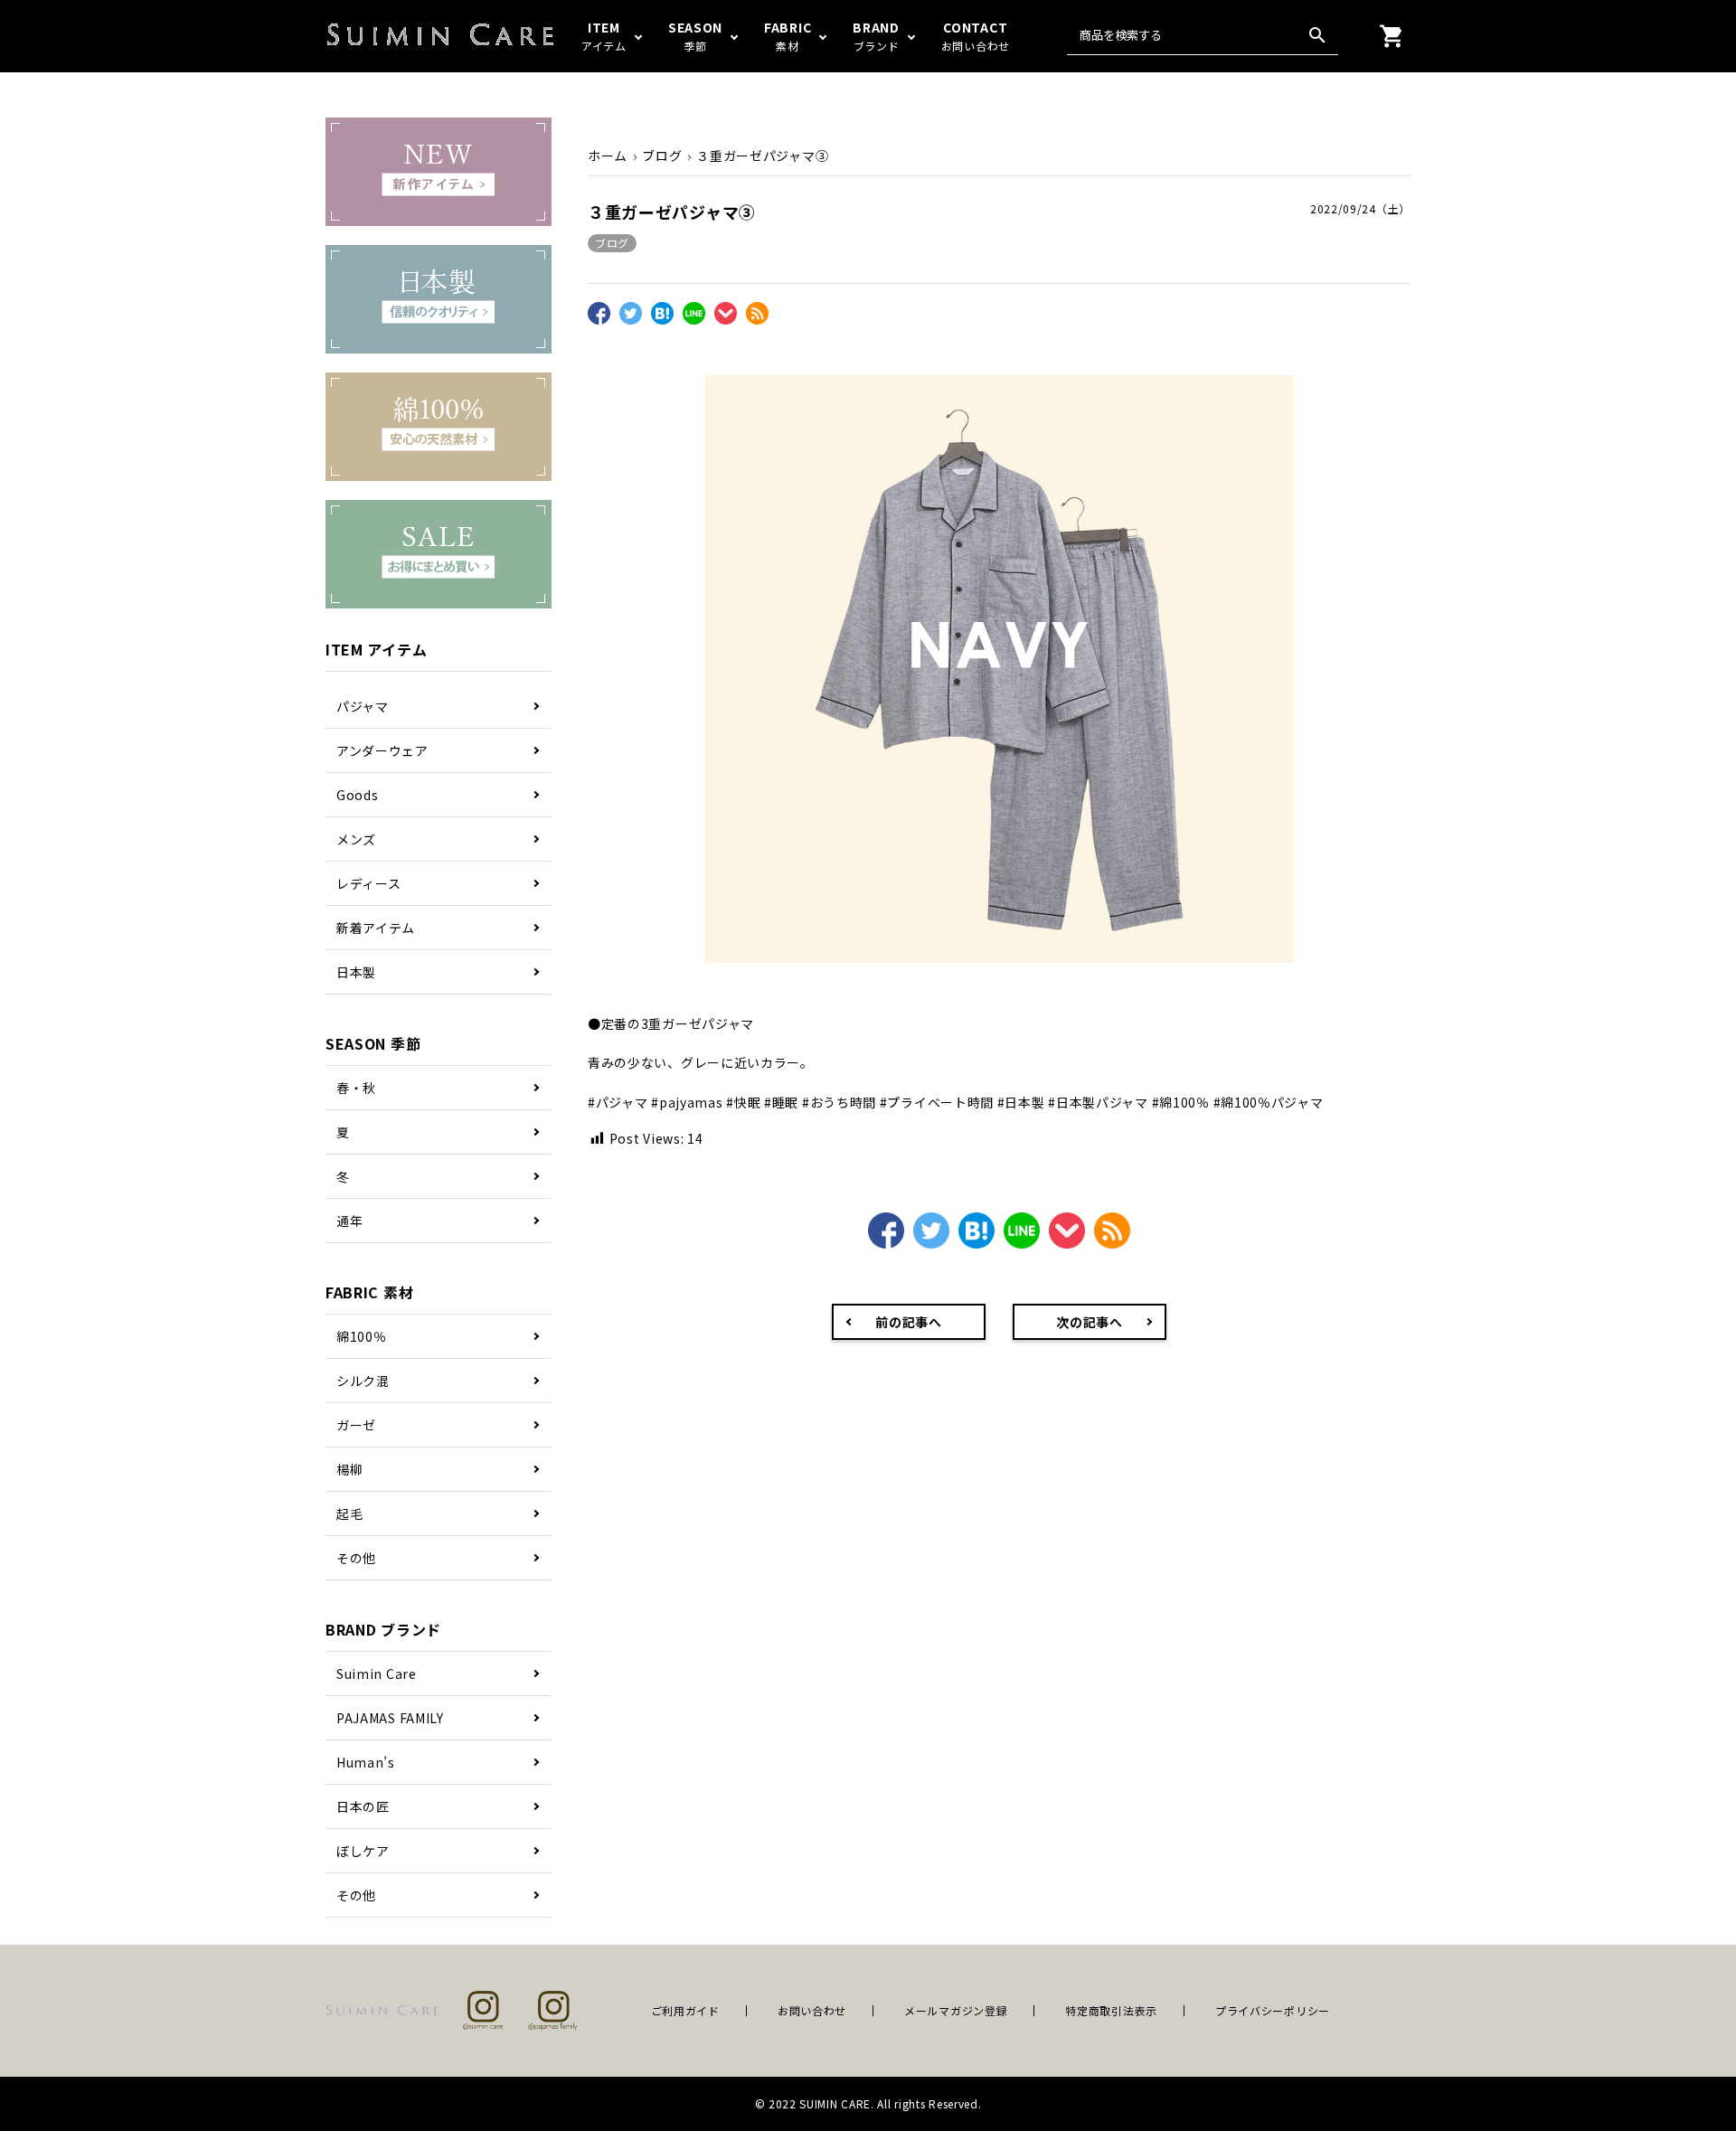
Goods (358, 795)
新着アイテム (376, 928)
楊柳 (349, 1469)
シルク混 (363, 1381)
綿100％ (362, 1336)
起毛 (349, 1513)
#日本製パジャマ (1098, 1102)
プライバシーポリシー (1273, 2010)
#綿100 (1175, 1102)
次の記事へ (1090, 1322)
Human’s (366, 1762)
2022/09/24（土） (1360, 208)
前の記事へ (909, 1322)
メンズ (356, 839)
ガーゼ (356, 1425)
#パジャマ (618, 1102)
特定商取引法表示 (1111, 2010)
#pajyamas (687, 1102)
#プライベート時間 (937, 1102)
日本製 (356, 972)
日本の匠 (363, 1806)
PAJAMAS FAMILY (390, 1718)
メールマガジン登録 (956, 2010)
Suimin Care (377, 1674)
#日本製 (1021, 1102)
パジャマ (363, 706)
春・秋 (356, 1088)
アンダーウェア (382, 750)
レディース (369, 883)
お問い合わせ (812, 2010)
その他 (356, 1558)
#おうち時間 (839, 1102)
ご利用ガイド (685, 2010)
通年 (349, 1221)
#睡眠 (781, 1102)
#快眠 (743, 1102)
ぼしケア (363, 1851)
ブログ (612, 243)
